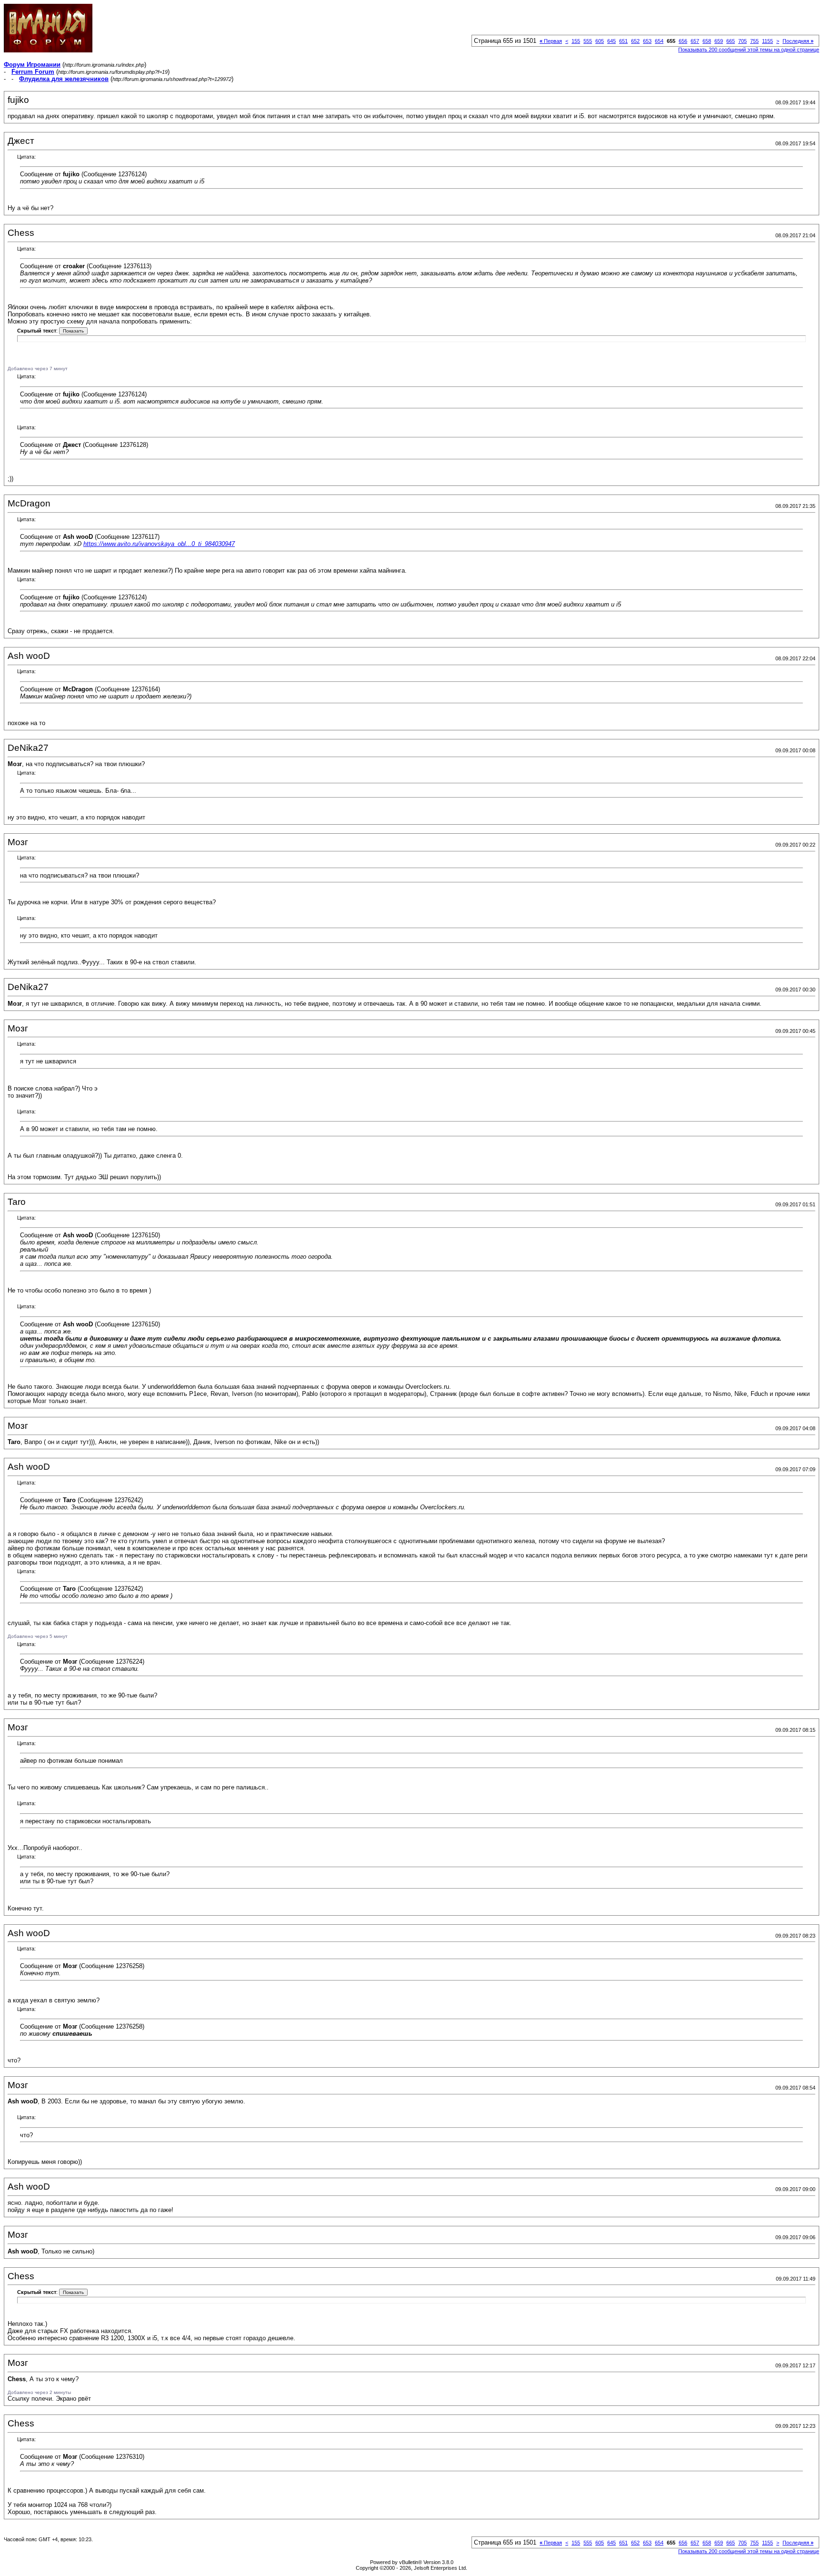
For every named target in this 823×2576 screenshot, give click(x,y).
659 (719, 41)
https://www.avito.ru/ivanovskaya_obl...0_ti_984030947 (159, 544)
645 (612, 41)
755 (754, 41)
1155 (768, 41)
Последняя (798, 41)
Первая (551, 41)
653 (647, 41)
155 (576, 41)
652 (635, 41)
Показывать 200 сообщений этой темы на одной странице (749, 50)
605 (600, 41)
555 (588, 41)
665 (731, 41)
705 (743, 41)
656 (683, 41)
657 (695, 41)
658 (707, 41)
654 (659, 41)
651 (623, 41)
